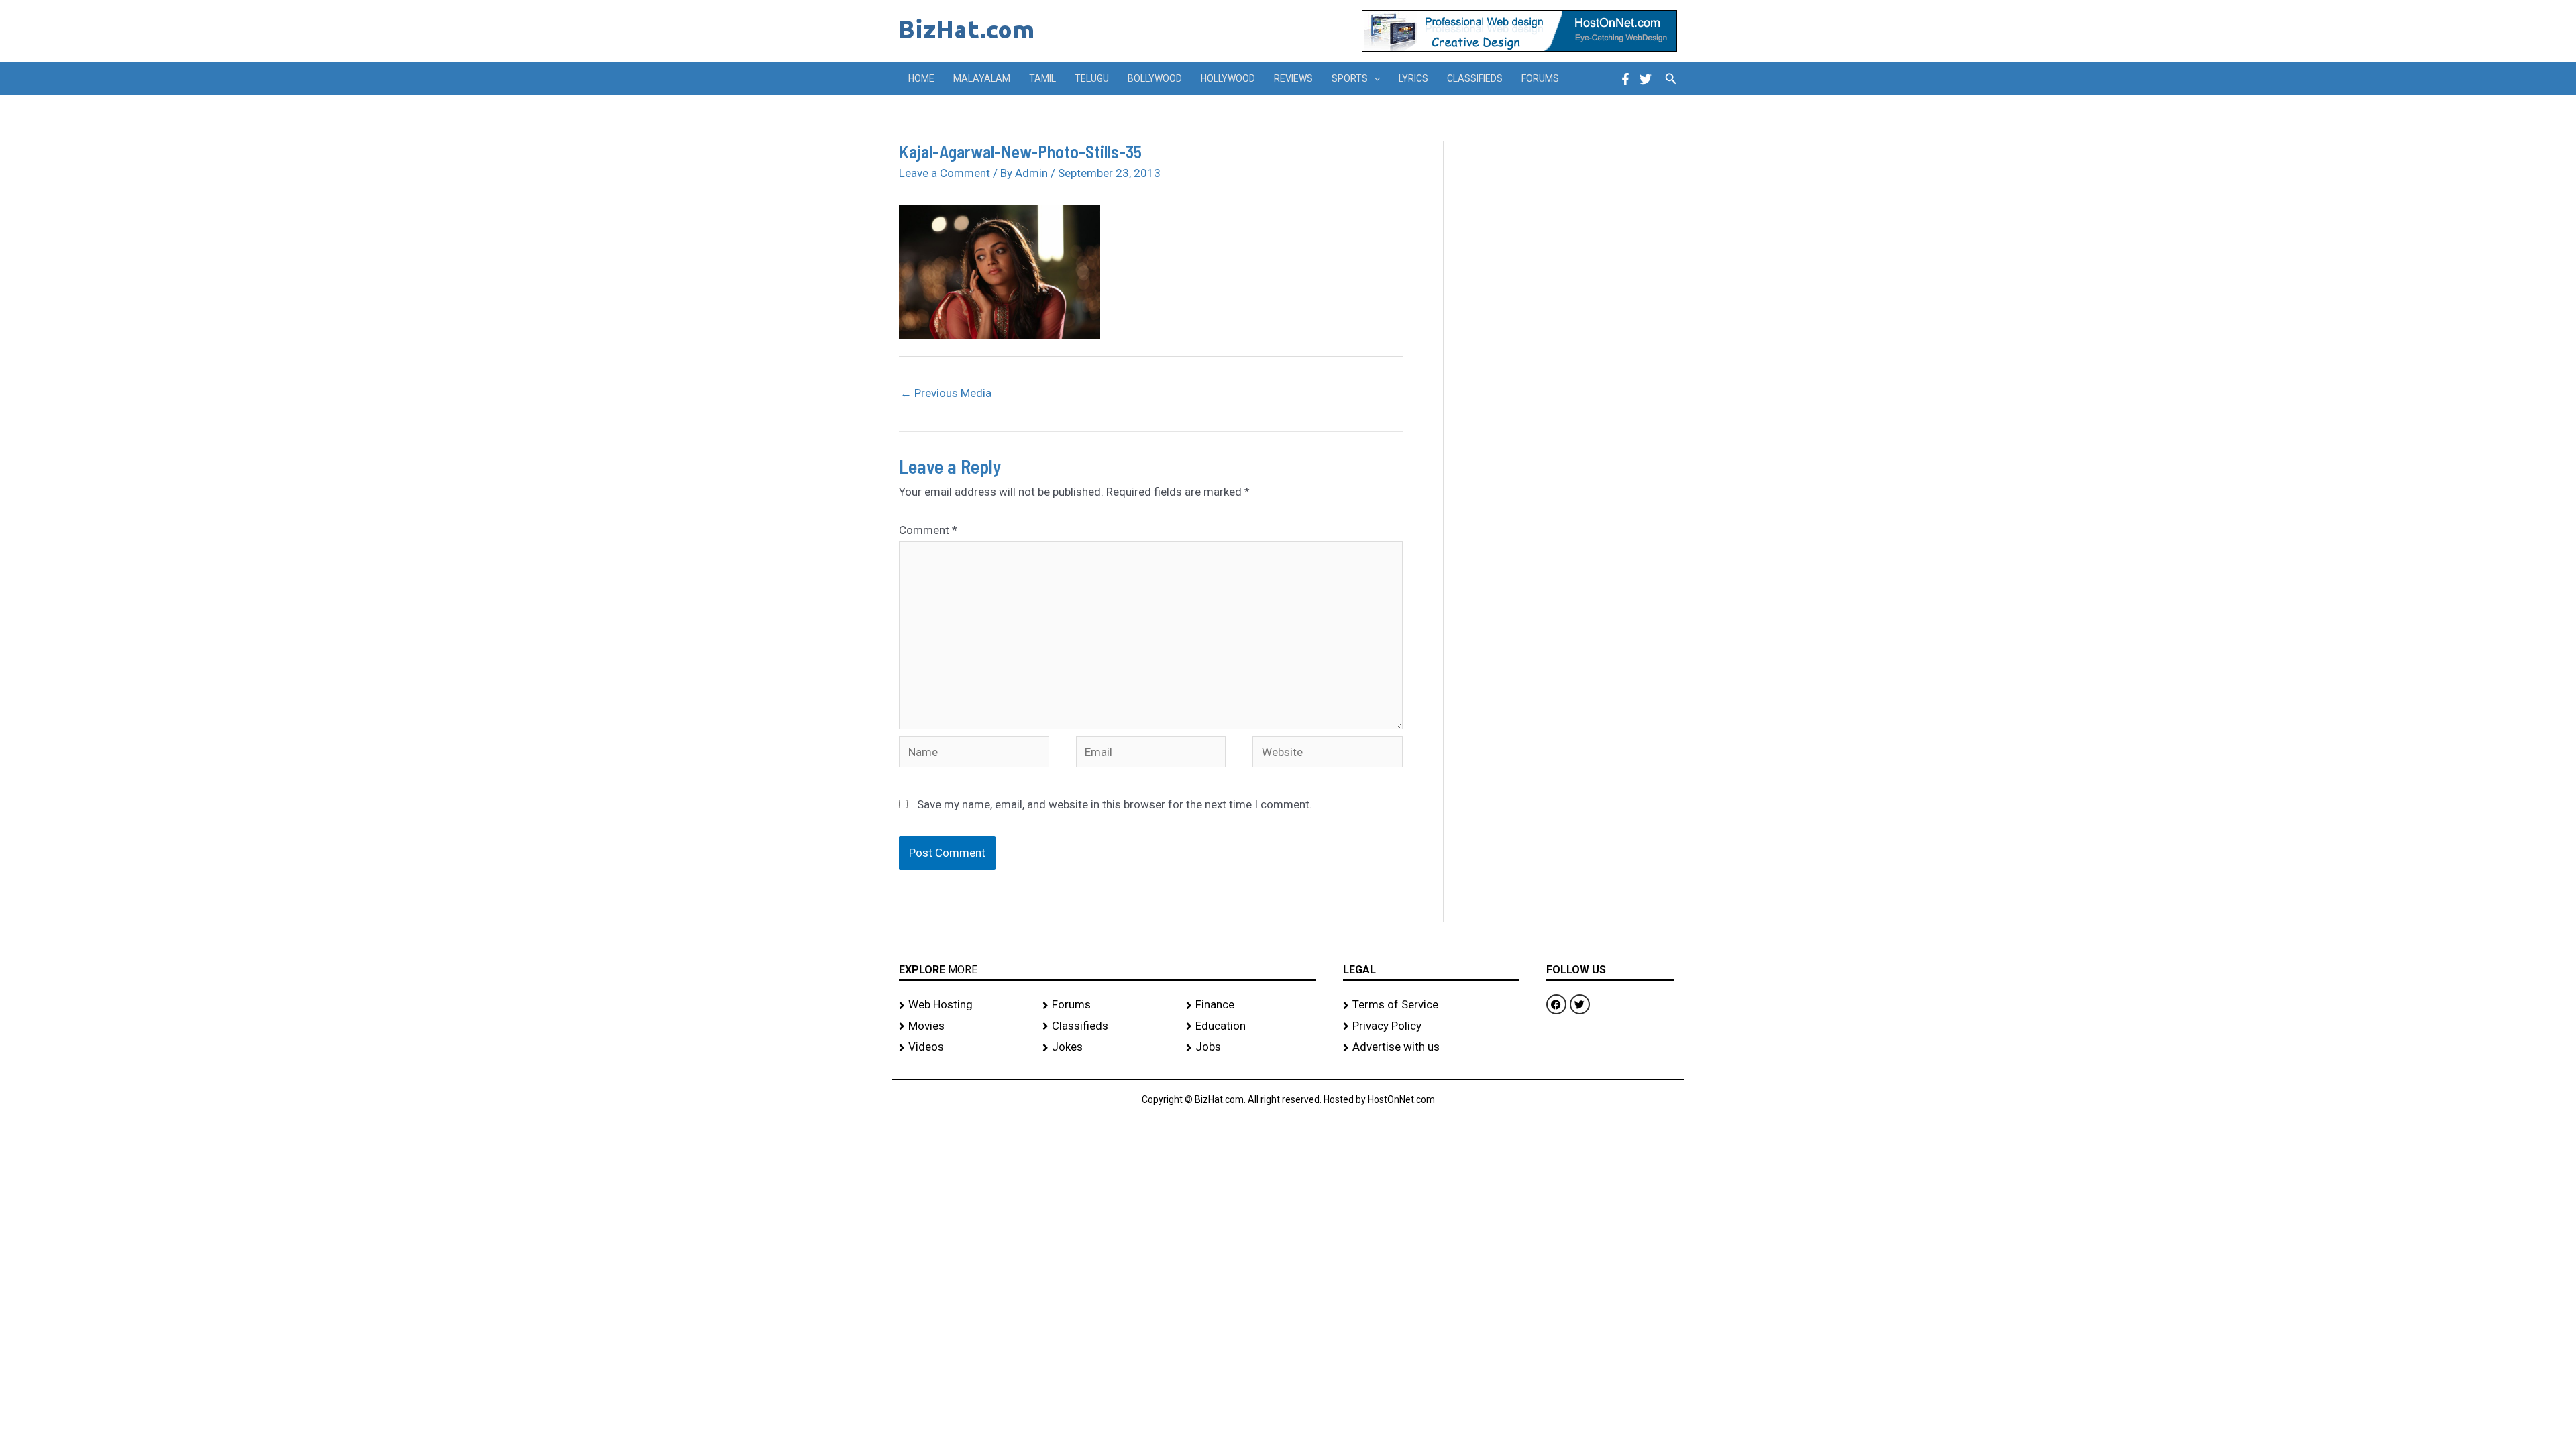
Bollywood (1155, 78)
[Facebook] (1625, 79)
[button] (1374, 78)
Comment (928, 530)
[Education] (1251, 1026)
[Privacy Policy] (1431, 1026)
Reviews (1293, 78)
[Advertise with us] (1431, 1047)
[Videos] (964, 1047)
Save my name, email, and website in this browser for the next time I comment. (1115, 804)
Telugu (1092, 78)
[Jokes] (1108, 1047)
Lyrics (1413, 78)
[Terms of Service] (1431, 1005)
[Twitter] (1646, 79)
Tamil (1042, 78)
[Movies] (964, 1026)
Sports (1350, 78)
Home (921, 78)
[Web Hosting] (964, 1005)
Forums (1540, 78)
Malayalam (982, 78)
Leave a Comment (945, 173)
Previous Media (946, 393)
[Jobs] (1251, 1047)
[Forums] (1108, 1005)
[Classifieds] (1108, 1026)
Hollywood (1228, 78)
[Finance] (1251, 1005)
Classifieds (1475, 78)
